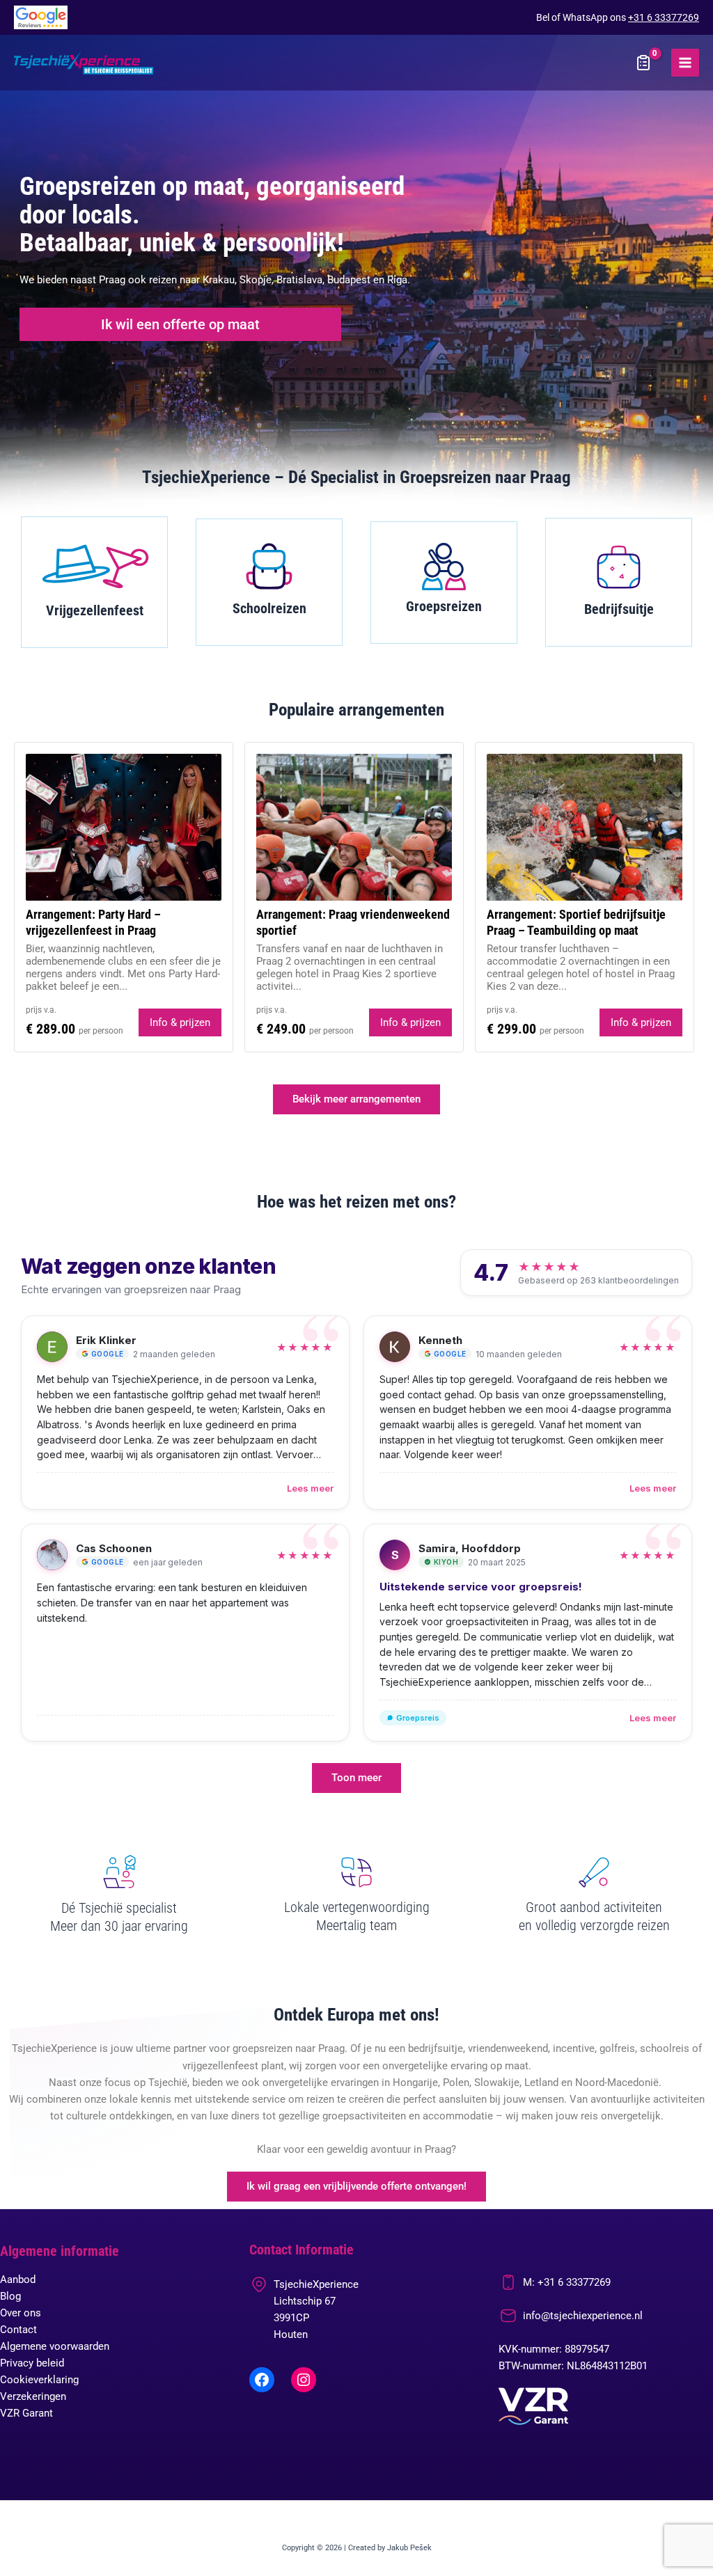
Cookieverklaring (39, 2380)
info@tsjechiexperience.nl (583, 2316)
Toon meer (356, 1778)
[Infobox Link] (94, 582)
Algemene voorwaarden (55, 2346)
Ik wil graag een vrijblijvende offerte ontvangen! (356, 2186)
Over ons (21, 2313)
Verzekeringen (33, 2396)
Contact (18, 2330)
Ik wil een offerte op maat (180, 324)
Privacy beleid (32, 2363)
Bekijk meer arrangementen (356, 1099)
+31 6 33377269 (664, 17)
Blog (10, 2296)
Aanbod (18, 2279)
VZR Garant (26, 2413)
